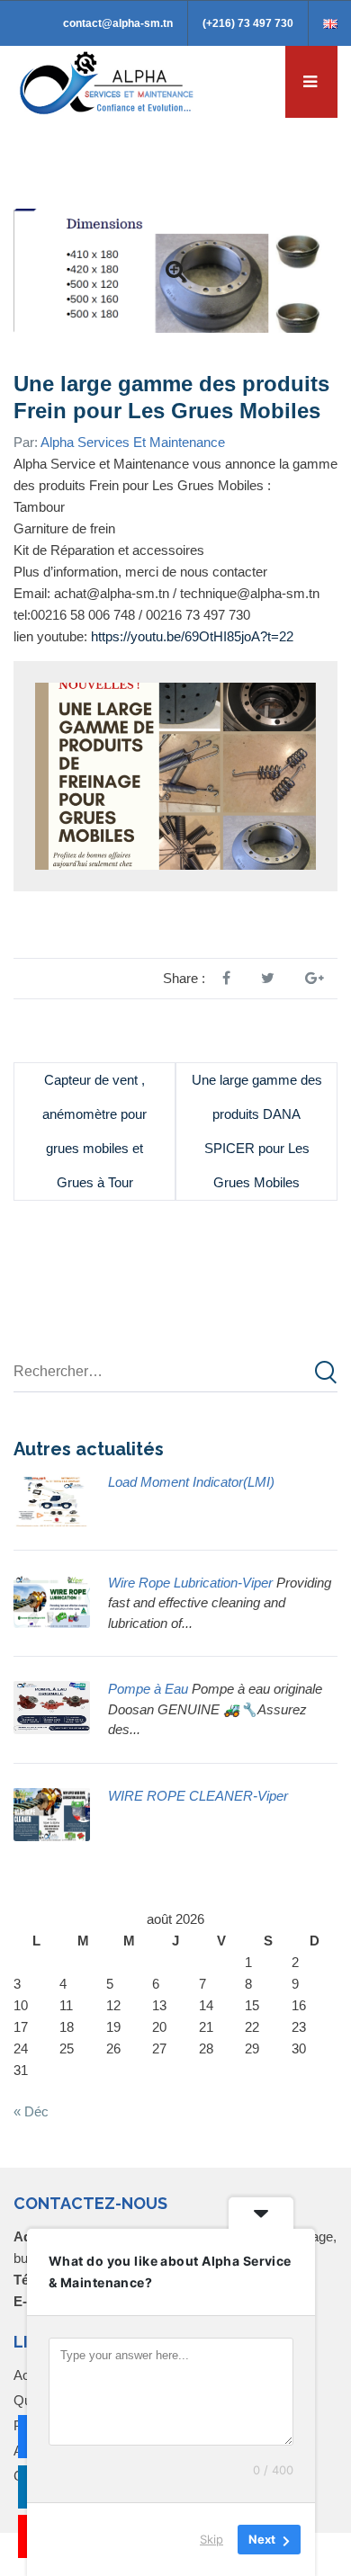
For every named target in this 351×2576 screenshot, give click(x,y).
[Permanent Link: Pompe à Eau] (52, 1706)
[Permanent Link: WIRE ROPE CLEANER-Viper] (52, 1812)
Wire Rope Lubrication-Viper (190, 1583)
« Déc (31, 2111)
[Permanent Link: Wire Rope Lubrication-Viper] (52, 1599)
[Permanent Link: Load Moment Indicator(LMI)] (52, 1498)
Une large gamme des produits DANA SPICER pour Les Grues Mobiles (257, 1131)
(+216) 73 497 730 (248, 23)
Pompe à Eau (148, 1689)
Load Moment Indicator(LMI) (191, 1482)
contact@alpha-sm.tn (118, 23)
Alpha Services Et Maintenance (133, 442)
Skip (211, 2539)
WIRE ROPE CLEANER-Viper (198, 1796)
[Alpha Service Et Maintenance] (108, 81)
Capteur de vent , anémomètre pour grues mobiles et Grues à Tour (94, 1131)
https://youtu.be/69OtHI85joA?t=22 (192, 636)
